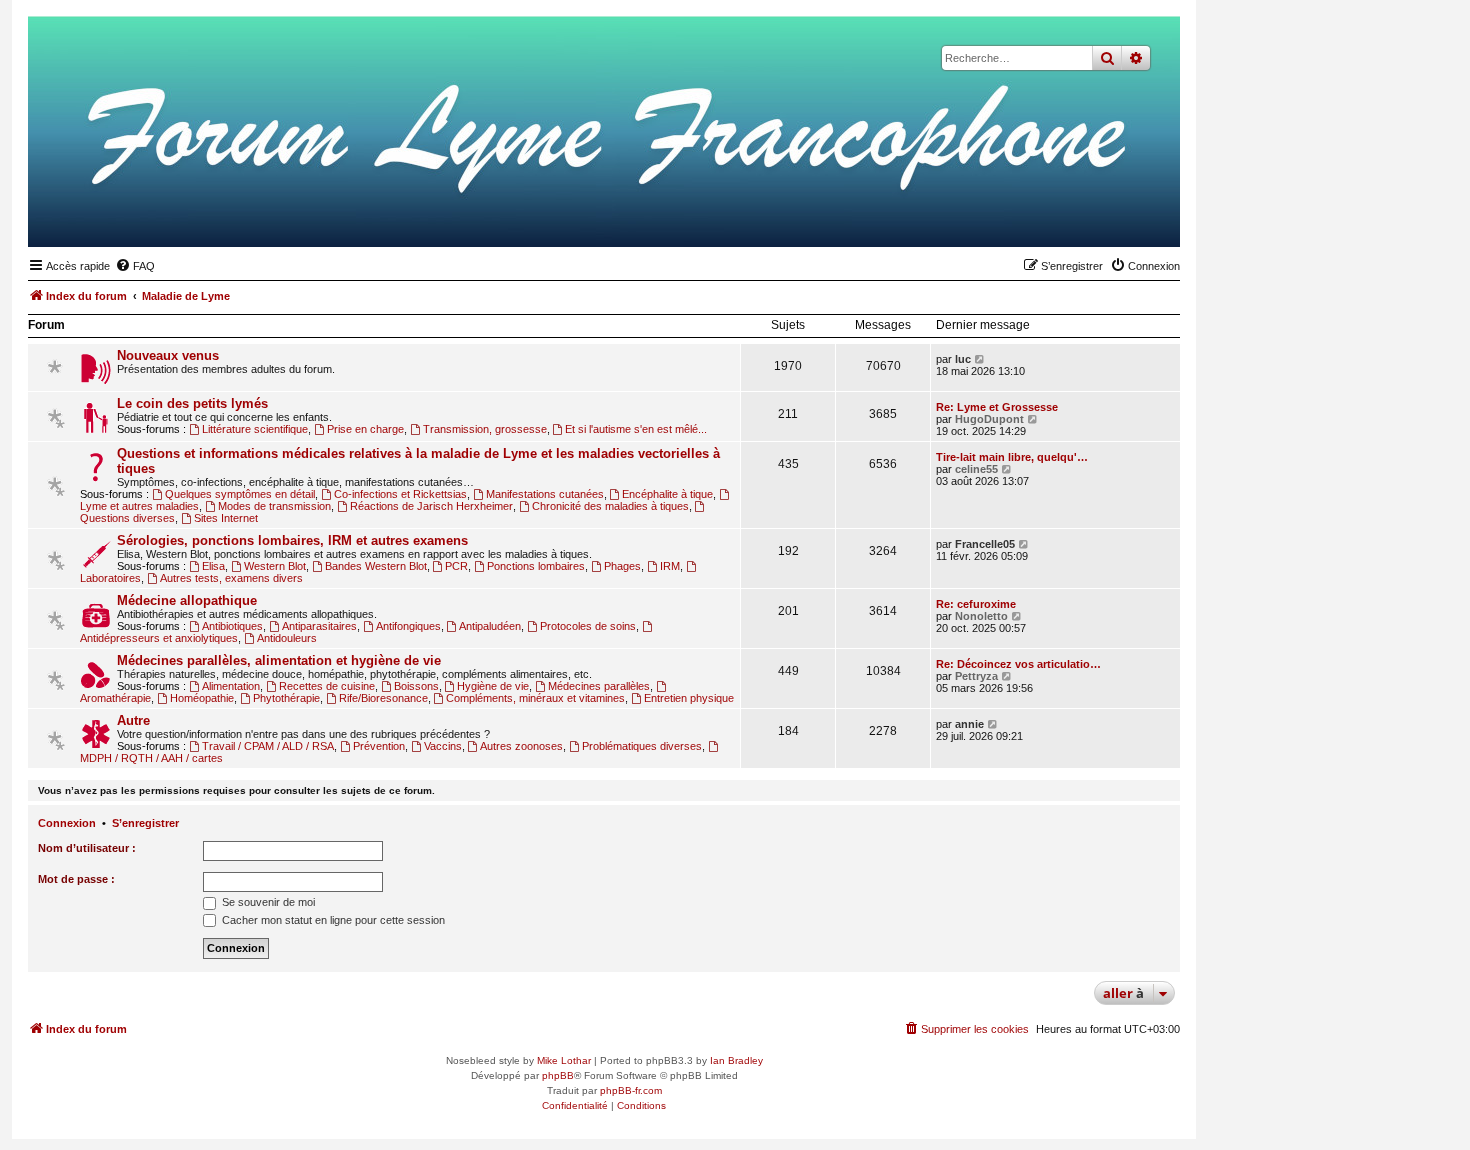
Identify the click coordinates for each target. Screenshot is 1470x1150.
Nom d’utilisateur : (87, 848)
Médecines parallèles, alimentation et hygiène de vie (279, 660)
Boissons (416, 686)
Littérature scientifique (255, 429)
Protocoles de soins (588, 626)
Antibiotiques (232, 626)
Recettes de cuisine (327, 686)
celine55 (976, 469)
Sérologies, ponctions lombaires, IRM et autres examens (292, 540)
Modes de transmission (274, 506)
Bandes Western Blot (376, 566)
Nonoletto (981, 616)
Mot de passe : (76, 879)
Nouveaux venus (168, 355)
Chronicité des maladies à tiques (610, 506)
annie (969, 724)
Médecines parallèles (599, 686)
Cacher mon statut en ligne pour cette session (332, 920)
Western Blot (275, 566)
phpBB (558, 1075)
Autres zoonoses (521, 746)
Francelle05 (985, 544)
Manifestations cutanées (545, 494)
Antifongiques (408, 626)
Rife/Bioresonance (383, 698)
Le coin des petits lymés (192, 403)
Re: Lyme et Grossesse (997, 407)
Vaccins (443, 746)
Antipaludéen (490, 626)
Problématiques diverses (642, 746)
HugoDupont (989, 419)
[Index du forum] (1067, 216)
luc (963, 359)
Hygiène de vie (493, 686)
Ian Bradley (736, 1060)
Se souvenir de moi (267, 902)
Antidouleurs (287, 638)
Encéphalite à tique (667, 494)
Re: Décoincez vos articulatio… (1018, 664)
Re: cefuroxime (976, 604)
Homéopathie (202, 698)
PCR (456, 566)
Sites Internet (226, 518)
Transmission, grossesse (485, 429)
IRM (670, 566)
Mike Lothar (564, 1060)
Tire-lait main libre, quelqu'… (1012, 457)
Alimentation (231, 686)
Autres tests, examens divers (231, 578)
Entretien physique (689, 698)
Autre (133, 720)
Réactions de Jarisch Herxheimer (431, 506)
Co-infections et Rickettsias (400, 494)
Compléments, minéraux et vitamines (535, 698)
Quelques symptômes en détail (240, 494)
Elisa (213, 566)
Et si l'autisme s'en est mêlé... (636, 429)
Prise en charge (365, 429)
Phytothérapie (286, 698)
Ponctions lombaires (536, 566)
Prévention (379, 746)
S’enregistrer (145, 823)
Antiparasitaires (319, 626)
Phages (622, 566)
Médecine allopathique (187, 600)
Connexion (67, 823)
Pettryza (976, 676)
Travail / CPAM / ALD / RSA (268, 746)
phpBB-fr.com (631, 1090)
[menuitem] (135, 266)
